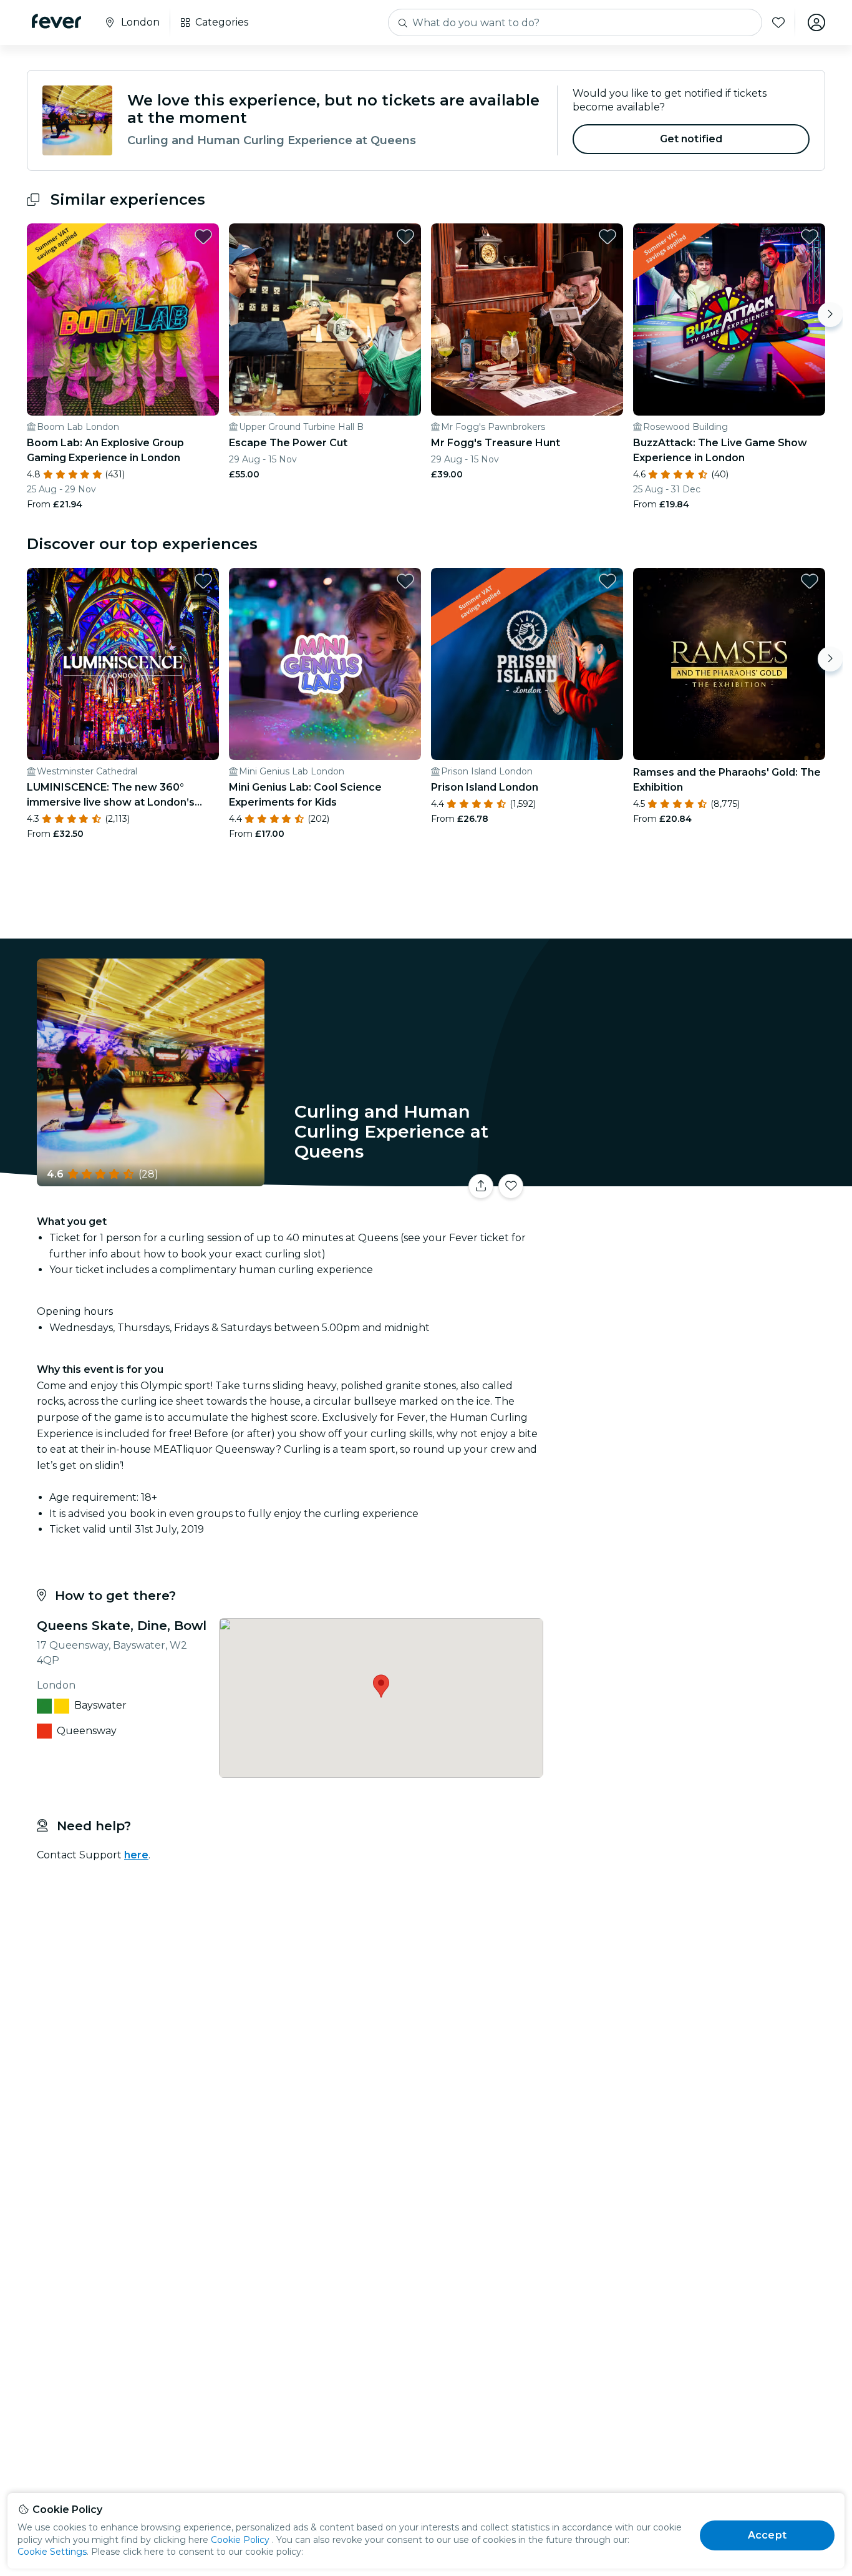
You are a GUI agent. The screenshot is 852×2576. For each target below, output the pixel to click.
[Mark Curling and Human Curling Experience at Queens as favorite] (511, 1186)
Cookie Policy (240, 2540)
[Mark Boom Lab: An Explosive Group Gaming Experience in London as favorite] (203, 237)
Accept (767, 2535)
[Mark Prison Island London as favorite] (608, 581)
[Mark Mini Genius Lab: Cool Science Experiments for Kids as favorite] (405, 581)
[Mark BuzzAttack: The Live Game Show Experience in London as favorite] (810, 237)
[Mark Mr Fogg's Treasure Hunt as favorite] (608, 237)
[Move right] (830, 315)
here (136, 1855)
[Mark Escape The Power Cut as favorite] (405, 237)
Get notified (691, 139)
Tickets (687, 1178)
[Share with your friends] (481, 1186)
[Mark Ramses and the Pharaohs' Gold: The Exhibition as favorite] (810, 581)
